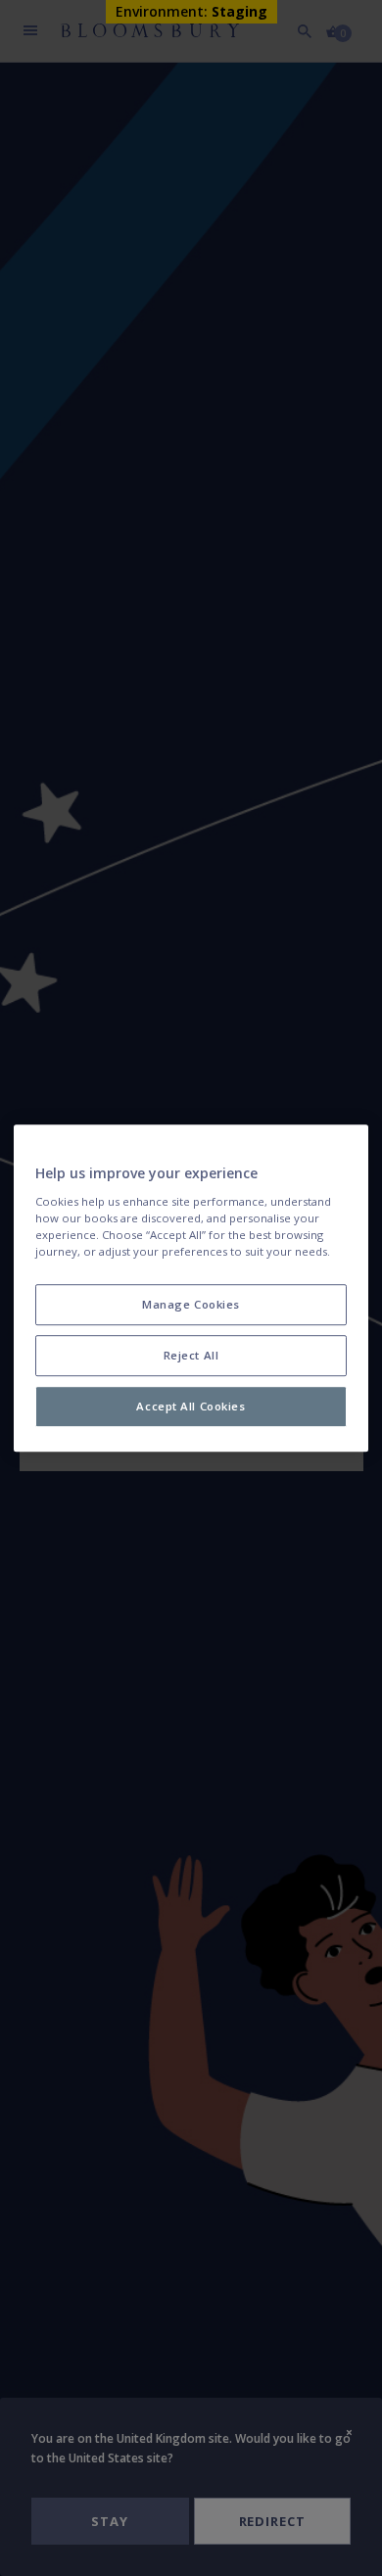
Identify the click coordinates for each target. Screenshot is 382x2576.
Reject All (191, 1355)
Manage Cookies (191, 1304)
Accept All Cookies (191, 1406)
